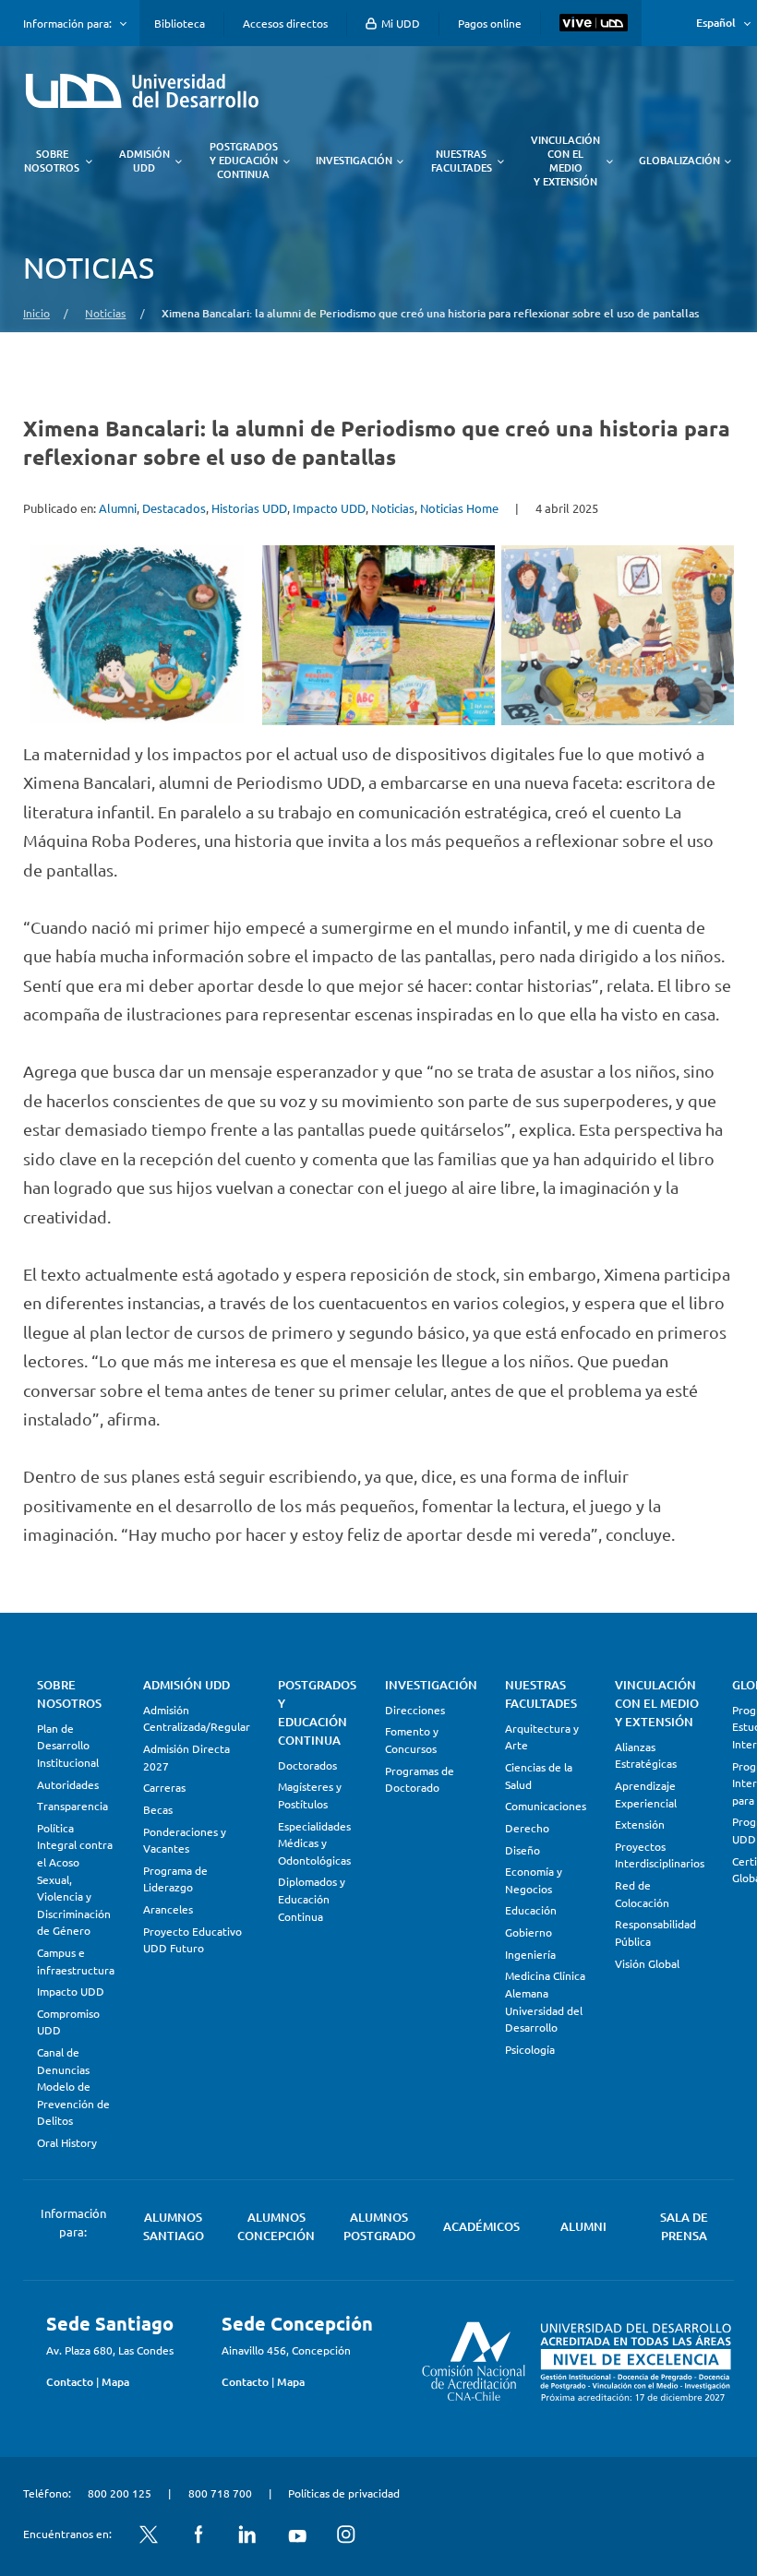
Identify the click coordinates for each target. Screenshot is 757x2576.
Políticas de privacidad (344, 2493)
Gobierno (529, 1932)
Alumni (118, 508)
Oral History (67, 2142)
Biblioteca (180, 23)
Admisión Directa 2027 (186, 1757)
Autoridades (68, 1784)
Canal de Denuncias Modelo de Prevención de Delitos (73, 2086)
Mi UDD (399, 23)
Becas (158, 1809)
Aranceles (168, 1909)
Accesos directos (285, 23)
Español (716, 23)
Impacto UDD (329, 508)
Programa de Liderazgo (175, 1879)
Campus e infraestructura (76, 1961)
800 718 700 (220, 2493)
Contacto (70, 2382)
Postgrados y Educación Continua (317, 1712)
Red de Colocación (642, 1894)
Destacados (174, 508)
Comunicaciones (546, 1806)
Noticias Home (459, 508)
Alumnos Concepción (276, 2226)
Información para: (67, 23)
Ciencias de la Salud (539, 1776)
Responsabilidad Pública (655, 1932)
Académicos (481, 2226)
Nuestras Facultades (541, 1694)
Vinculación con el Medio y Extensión (657, 1703)
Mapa (115, 2382)
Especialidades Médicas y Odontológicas (314, 1843)
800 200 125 (120, 2493)
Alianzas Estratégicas (646, 1755)
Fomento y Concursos (412, 1740)
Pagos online (490, 23)
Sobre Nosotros (69, 1694)
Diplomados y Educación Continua (312, 1898)
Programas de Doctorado (420, 1779)
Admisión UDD (186, 1685)
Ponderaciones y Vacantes (185, 1840)
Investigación (431, 1685)
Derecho (527, 1828)
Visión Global (647, 1963)
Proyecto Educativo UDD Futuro (192, 1940)
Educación (531, 1910)
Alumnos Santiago (174, 2226)
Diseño (523, 1850)
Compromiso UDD (68, 2022)
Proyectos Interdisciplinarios (660, 1855)
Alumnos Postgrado (379, 2226)
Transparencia (72, 1806)
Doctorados (307, 1765)
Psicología (530, 2049)
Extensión (640, 1824)
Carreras (164, 1787)
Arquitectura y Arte (542, 1737)
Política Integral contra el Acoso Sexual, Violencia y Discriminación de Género (75, 1879)
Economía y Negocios (534, 1880)
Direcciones (415, 1710)
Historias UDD (249, 508)
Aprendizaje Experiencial (646, 1794)
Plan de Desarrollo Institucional (68, 1745)
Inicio (36, 313)
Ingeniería (530, 1954)
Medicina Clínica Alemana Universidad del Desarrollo (545, 2001)
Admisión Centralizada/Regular (197, 1718)
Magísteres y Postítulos (310, 1795)
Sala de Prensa (684, 2226)
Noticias (105, 313)
